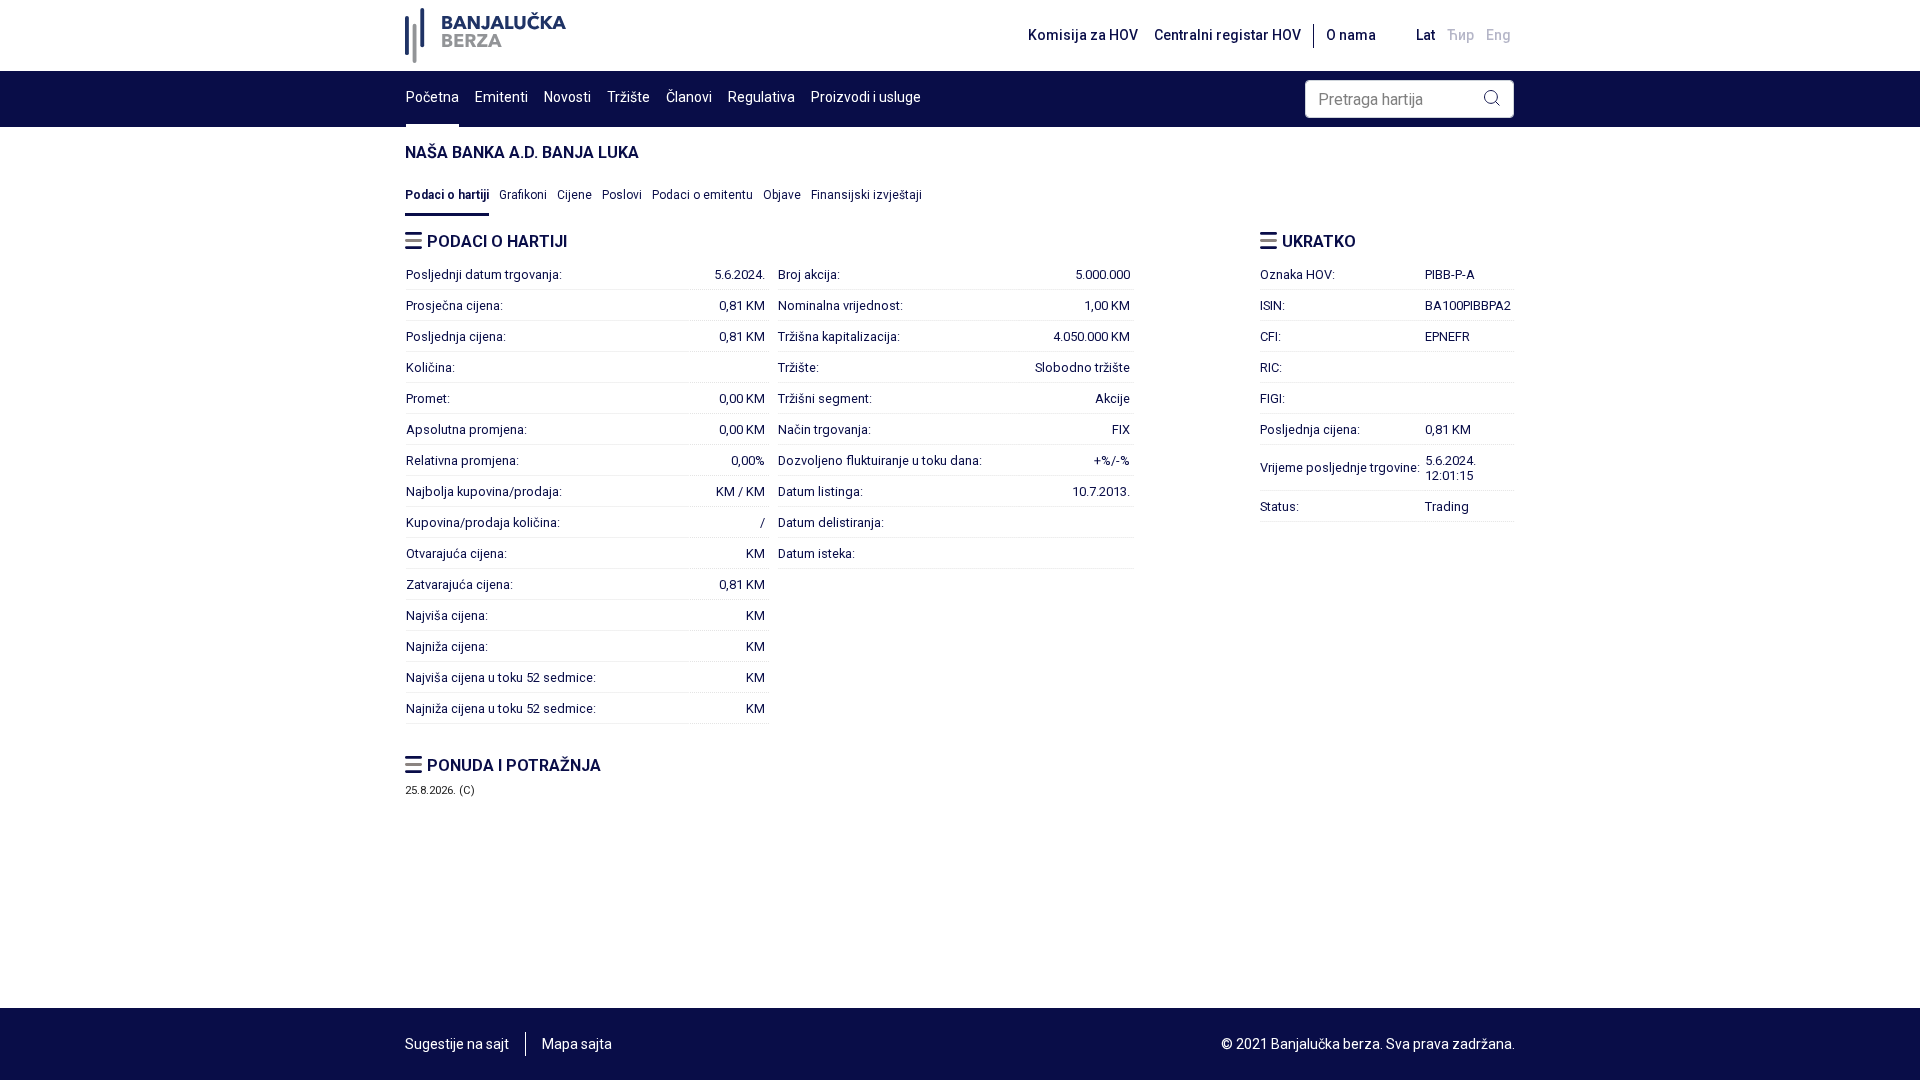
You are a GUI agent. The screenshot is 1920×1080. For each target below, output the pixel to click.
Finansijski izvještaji (866, 195)
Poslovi (622, 195)
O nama (1351, 35)
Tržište (628, 97)
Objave (782, 195)
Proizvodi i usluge (866, 97)
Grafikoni (523, 195)
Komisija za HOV (1083, 35)
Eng (1498, 35)
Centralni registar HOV (1227, 35)
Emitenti (501, 97)
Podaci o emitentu (702, 195)
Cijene (574, 195)
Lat (1425, 35)
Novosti (567, 97)
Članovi (689, 97)
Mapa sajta (577, 1044)
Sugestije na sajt (457, 1044)
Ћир (1460, 35)
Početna (432, 97)
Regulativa (761, 97)
